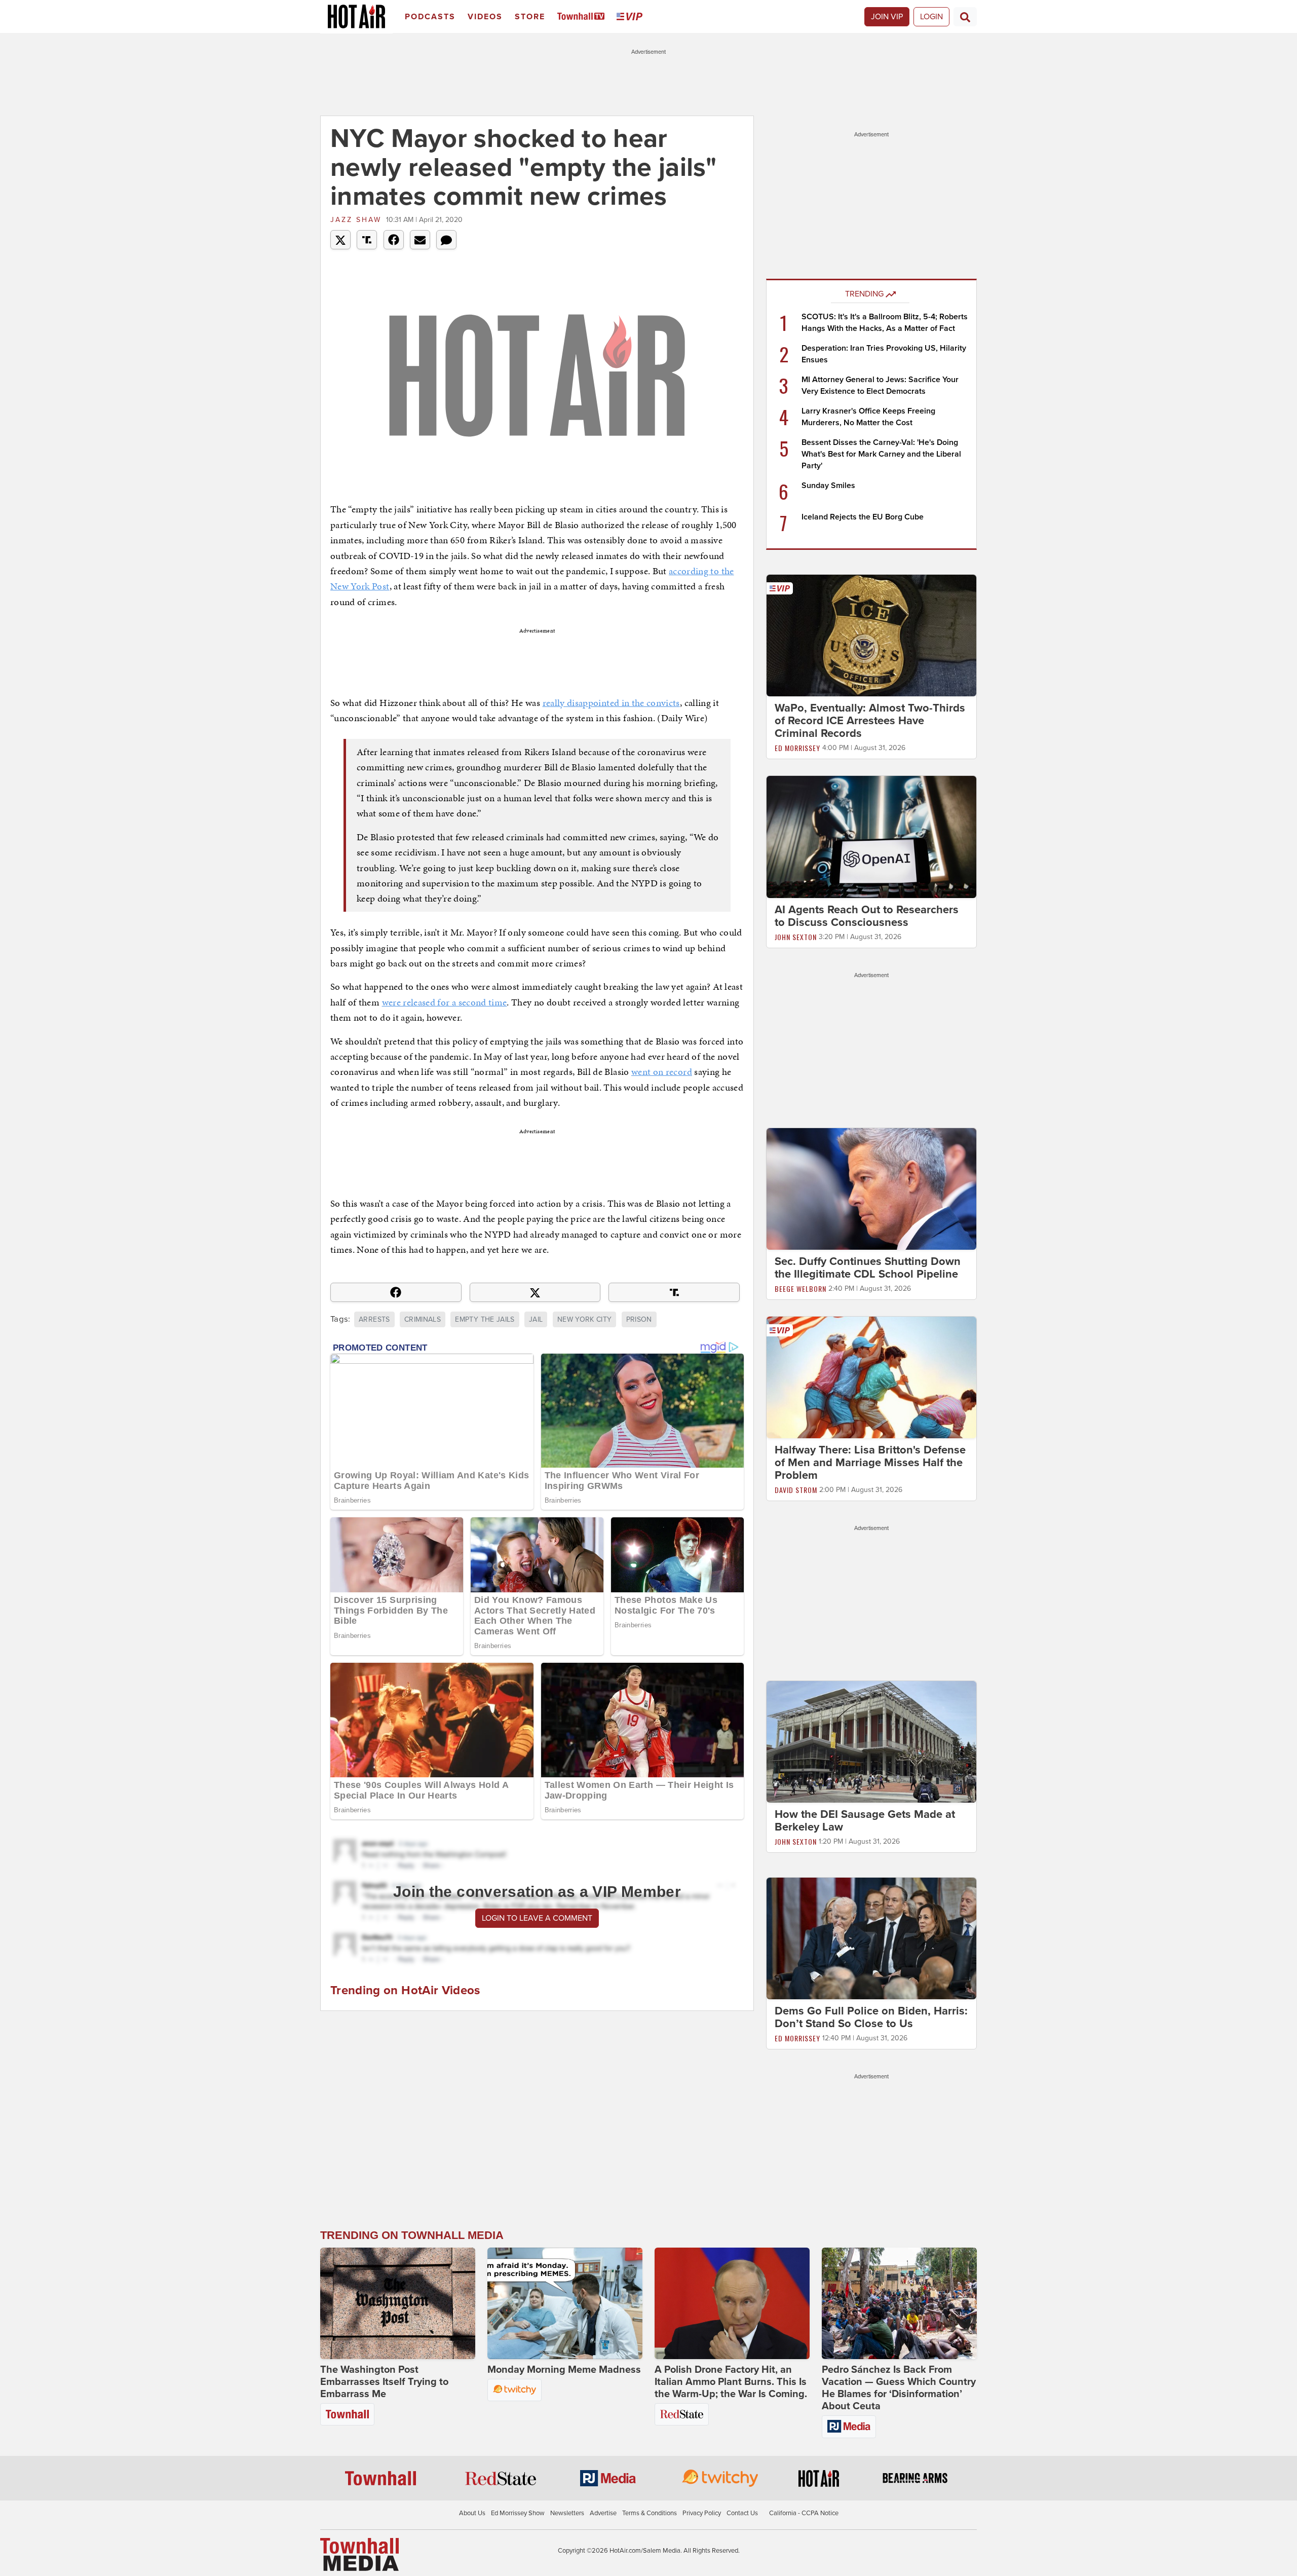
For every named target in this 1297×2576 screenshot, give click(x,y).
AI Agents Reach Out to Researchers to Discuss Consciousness (867, 916)
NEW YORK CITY (585, 1319)
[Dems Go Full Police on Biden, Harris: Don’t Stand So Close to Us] (871, 1938)
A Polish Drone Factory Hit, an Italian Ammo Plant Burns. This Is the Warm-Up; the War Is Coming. (731, 2382)
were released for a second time (445, 1002)
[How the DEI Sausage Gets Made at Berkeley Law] (871, 1741)
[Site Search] (965, 17)
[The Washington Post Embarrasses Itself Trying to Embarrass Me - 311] (398, 2303)
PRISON (639, 1319)
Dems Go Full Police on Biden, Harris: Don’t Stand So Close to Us (871, 2017)
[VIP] (631, 17)
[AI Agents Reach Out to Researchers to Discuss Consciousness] (871, 836)
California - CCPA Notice (804, 2513)
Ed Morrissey (797, 748)
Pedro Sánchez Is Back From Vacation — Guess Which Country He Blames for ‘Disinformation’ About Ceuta (899, 2388)
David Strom (796, 1490)
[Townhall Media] (359, 2554)
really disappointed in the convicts (611, 703)
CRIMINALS (423, 1319)
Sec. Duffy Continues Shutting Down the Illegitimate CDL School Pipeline (868, 1268)
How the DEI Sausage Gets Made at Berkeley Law (865, 1821)
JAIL (536, 1319)
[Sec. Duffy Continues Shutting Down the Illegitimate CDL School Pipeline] (871, 1188)
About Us (472, 2513)
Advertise (603, 2513)
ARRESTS (374, 1319)
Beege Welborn (800, 1289)
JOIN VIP (887, 17)
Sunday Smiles (828, 486)
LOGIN (931, 17)
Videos (485, 17)
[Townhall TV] (583, 17)
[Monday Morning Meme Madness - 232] (565, 2303)
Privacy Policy (702, 2513)
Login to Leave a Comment (537, 1918)
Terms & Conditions (650, 2513)
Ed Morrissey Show (518, 2513)
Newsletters (567, 2513)
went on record (662, 1072)
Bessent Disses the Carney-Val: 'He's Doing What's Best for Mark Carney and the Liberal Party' (881, 454)
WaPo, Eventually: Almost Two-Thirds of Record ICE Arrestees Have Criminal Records (870, 721)
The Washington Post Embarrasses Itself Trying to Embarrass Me (384, 2382)
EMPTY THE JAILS (485, 1319)
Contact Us (742, 2513)
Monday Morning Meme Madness (564, 2370)
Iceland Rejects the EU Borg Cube (863, 517)
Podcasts (430, 17)
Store (530, 17)
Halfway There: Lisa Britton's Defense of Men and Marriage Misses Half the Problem (870, 1463)
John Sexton (796, 937)
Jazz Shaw (356, 220)
